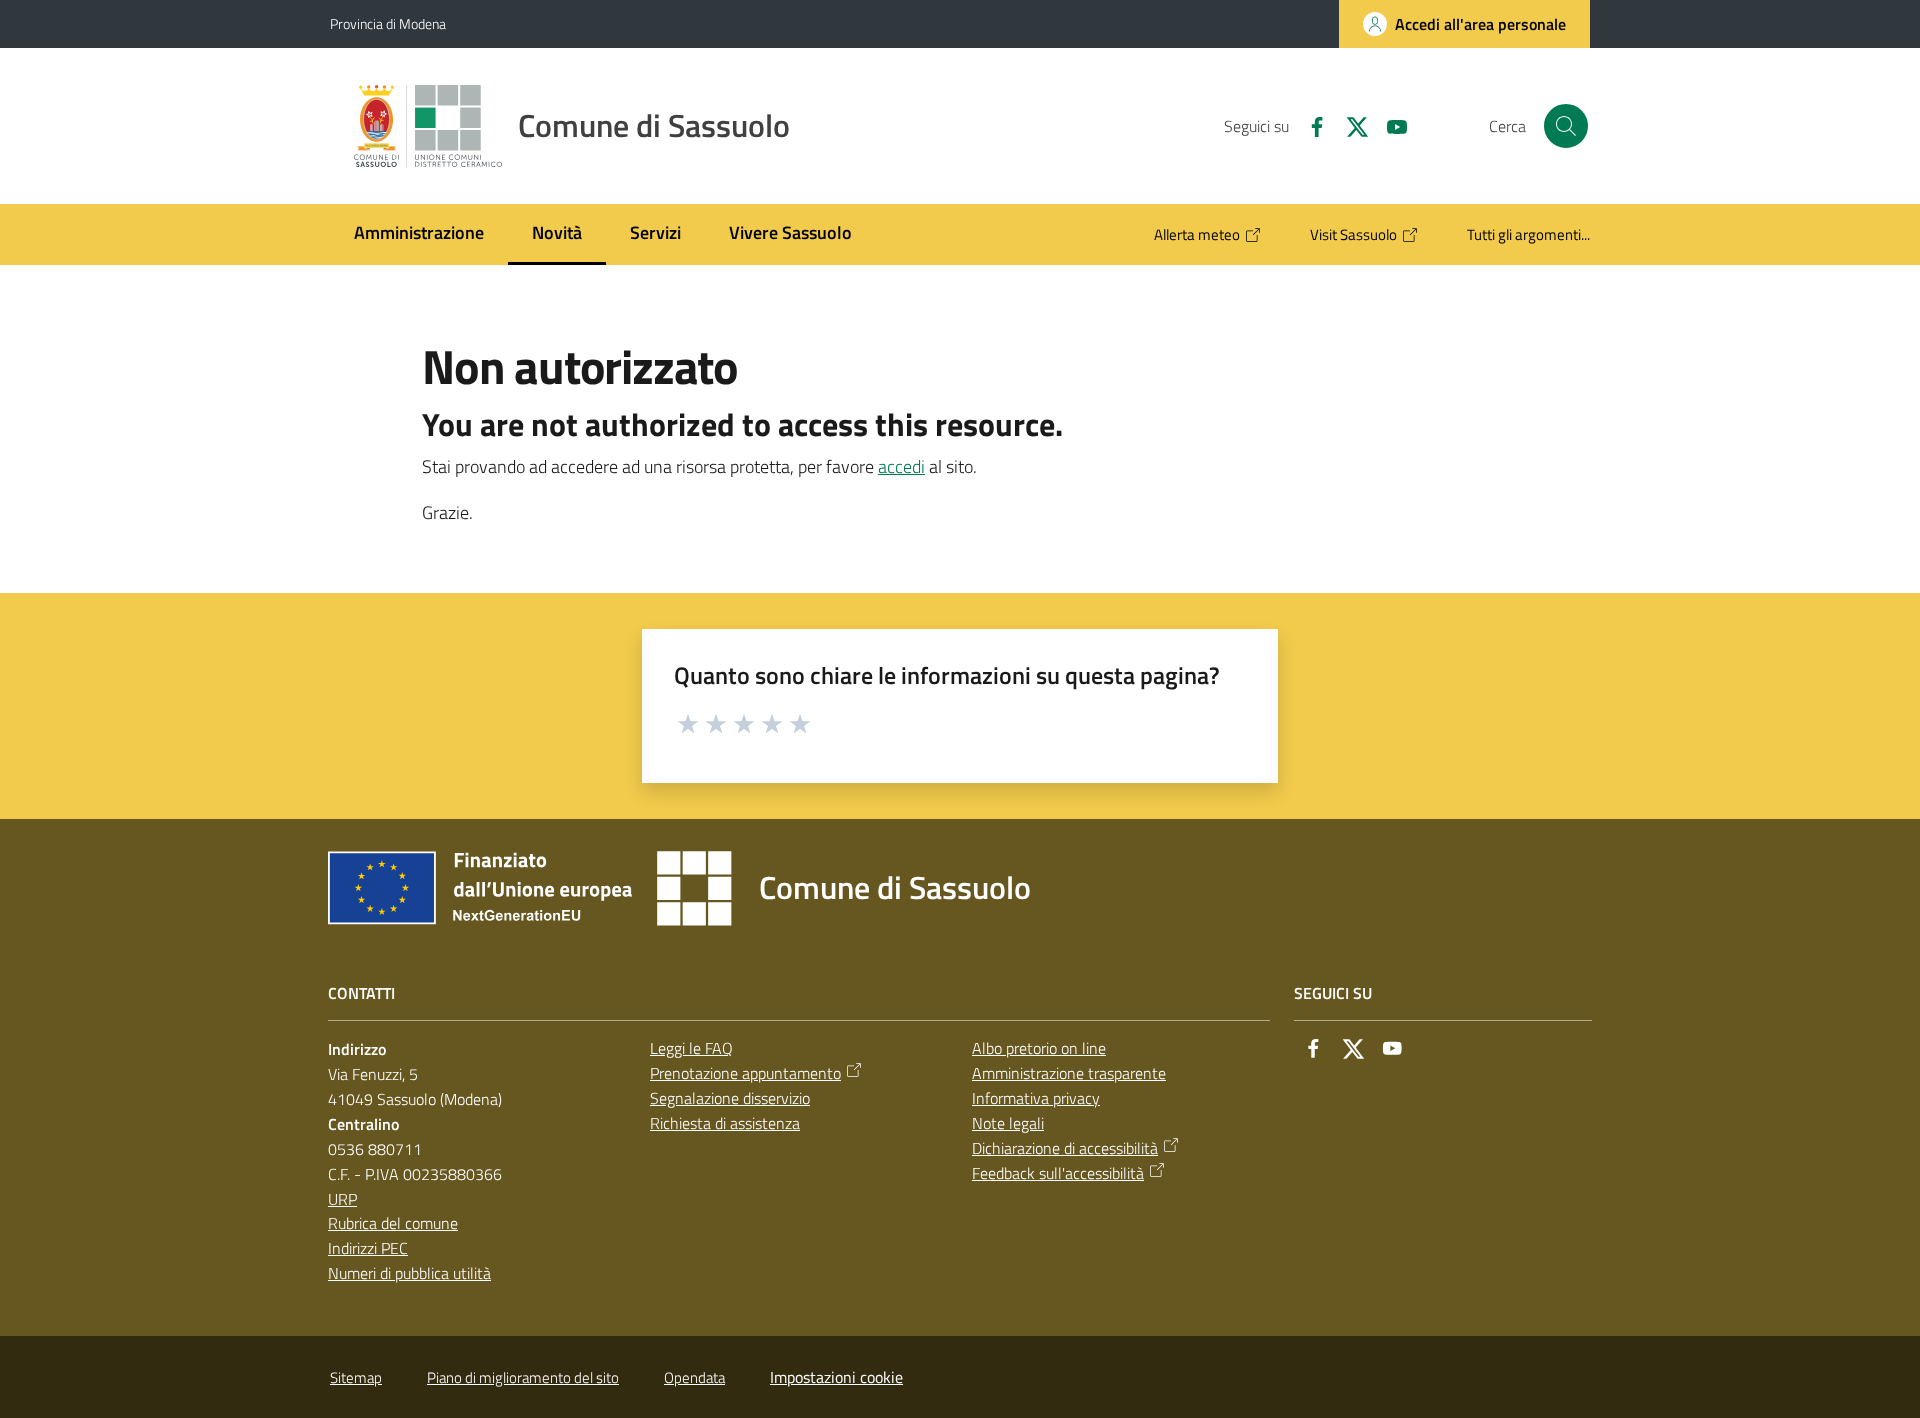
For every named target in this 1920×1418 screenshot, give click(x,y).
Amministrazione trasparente (1069, 1073)
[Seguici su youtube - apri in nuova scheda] (1389, 125)
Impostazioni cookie (836, 1377)
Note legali (1008, 1123)
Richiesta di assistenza (725, 1123)
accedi (901, 466)
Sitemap (356, 1377)
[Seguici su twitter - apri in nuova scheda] (1349, 125)
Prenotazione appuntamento (745, 1073)
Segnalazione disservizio (730, 1098)
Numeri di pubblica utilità (409, 1273)
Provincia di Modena (388, 23)
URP (342, 1199)
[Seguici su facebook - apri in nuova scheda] (1309, 125)
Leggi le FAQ (691, 1048)
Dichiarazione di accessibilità (1065, 1148)
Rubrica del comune (393, 1223)
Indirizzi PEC (368, 1248)
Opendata (694, 1377)
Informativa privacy (1036, 1098)
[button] (1566, 126)
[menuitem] (419, 234)
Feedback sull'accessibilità (1058, 1173)
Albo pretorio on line (1039, 1048)
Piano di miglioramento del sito (523, 1377)
